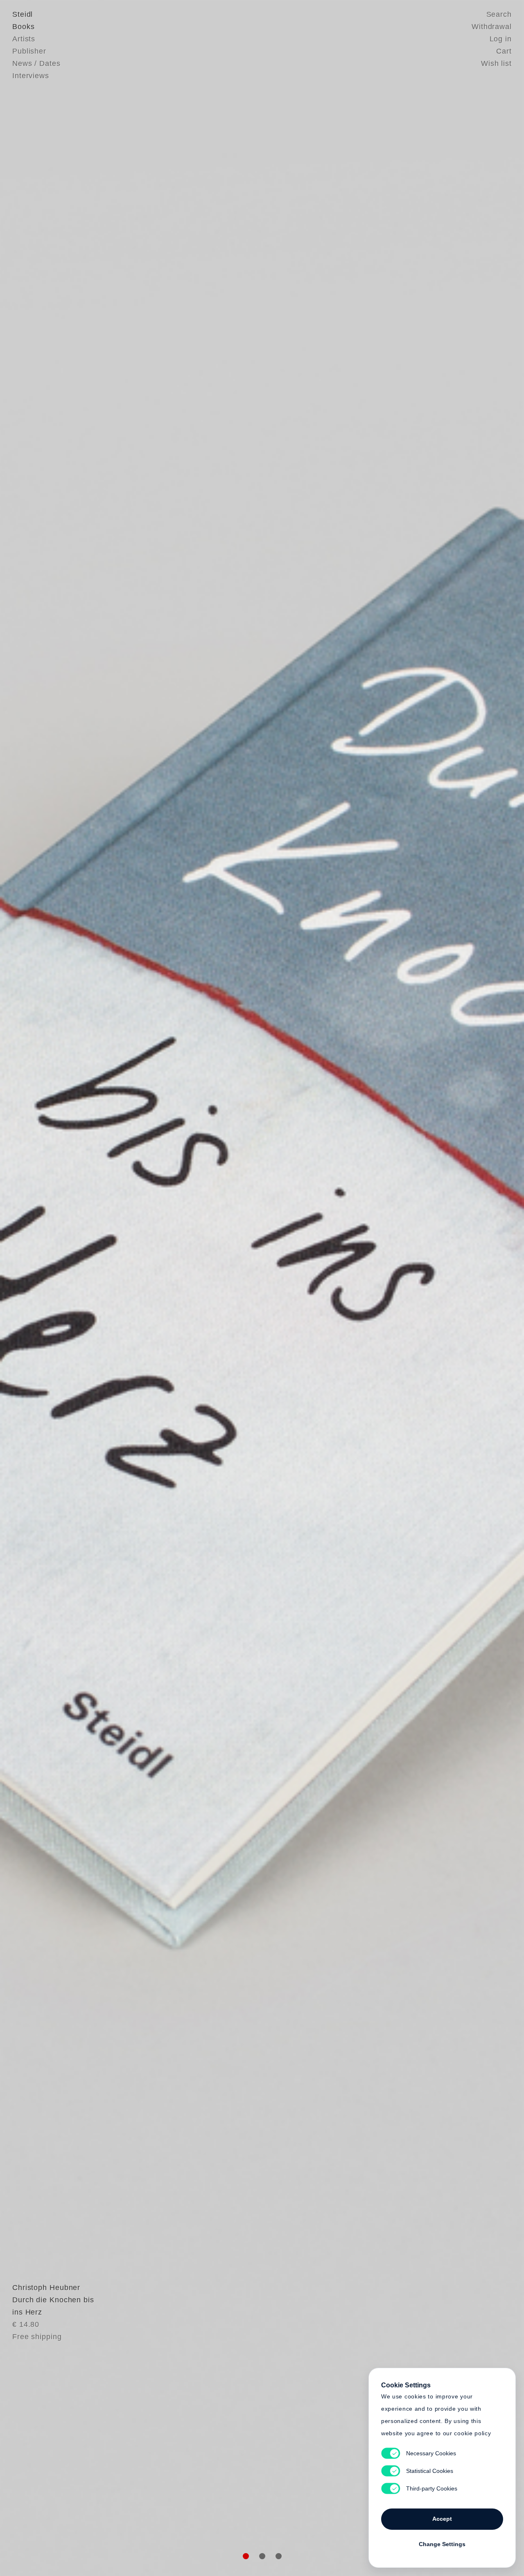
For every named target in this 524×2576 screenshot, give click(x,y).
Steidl (23, 14)
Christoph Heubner (46, 2288)
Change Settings (442, 2544)
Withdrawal (492, 27)
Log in (501, 39)
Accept (442, 2519)
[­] (39, 1287)
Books (24, 27)
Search (499, 14)
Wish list (496, 63)
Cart (504, 51)
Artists (24, 39)
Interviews (31, 76)
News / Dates (36, 63)
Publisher (29, 51)
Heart (199, 1288)
